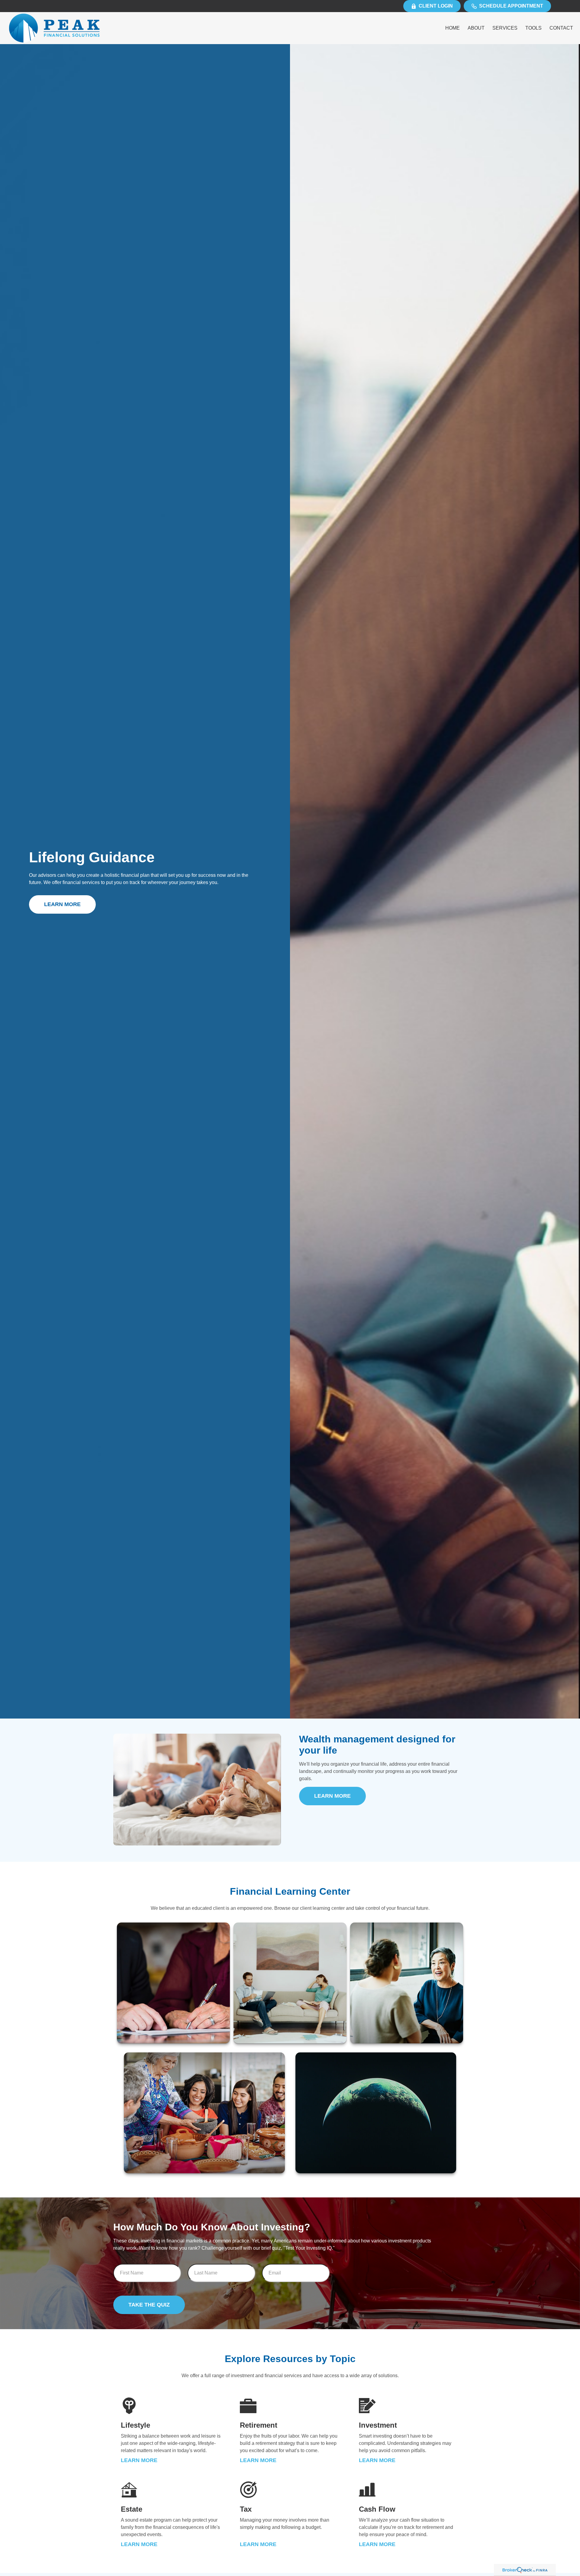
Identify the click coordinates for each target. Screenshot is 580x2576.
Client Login (436, 6)
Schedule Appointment (511, 6)
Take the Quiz (149, 2305)
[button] (453, 28)
